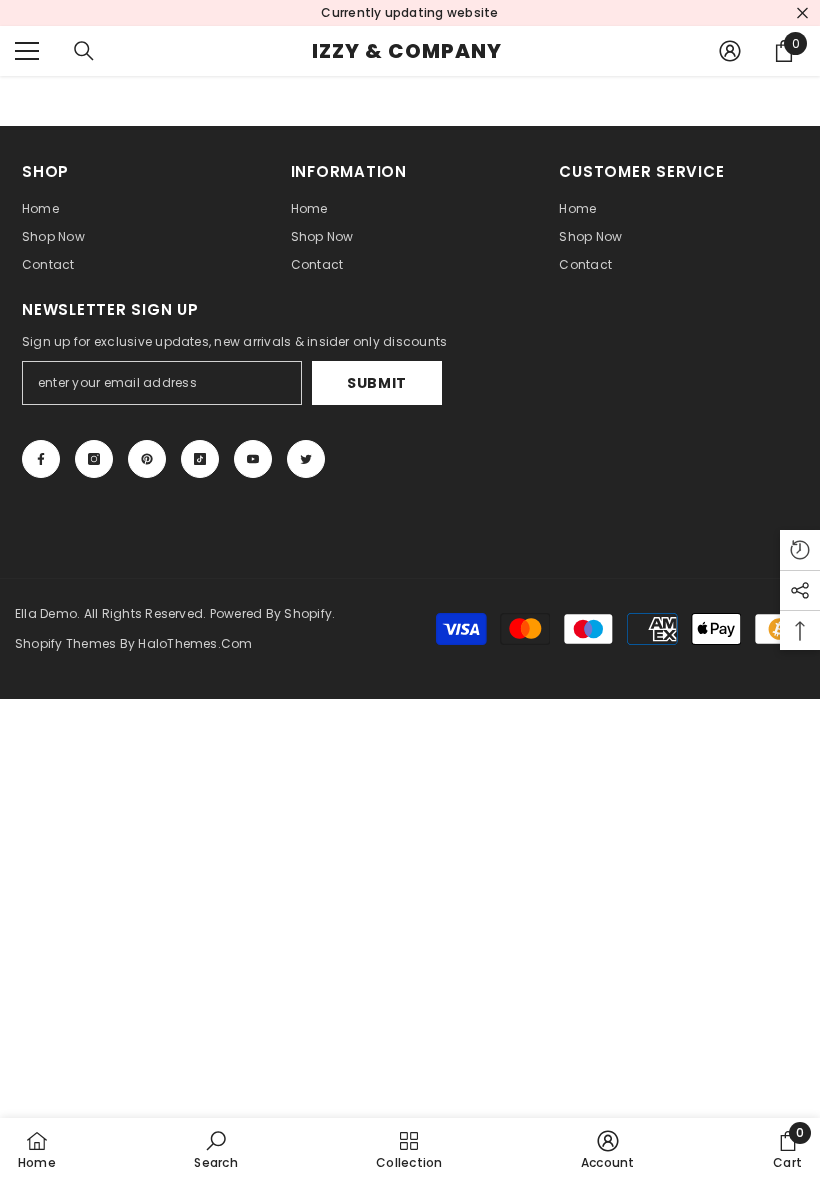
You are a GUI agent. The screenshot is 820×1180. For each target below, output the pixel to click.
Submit (377, 383)
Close (802, 13)
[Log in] (730, 51)
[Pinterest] (147, 459)
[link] (215, 1149)
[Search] (84, 51)
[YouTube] (253, 459)
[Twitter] (306, 459)
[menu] (27, 51)
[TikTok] (200, 459)
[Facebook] (41, 459)
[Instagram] (94, 459)
